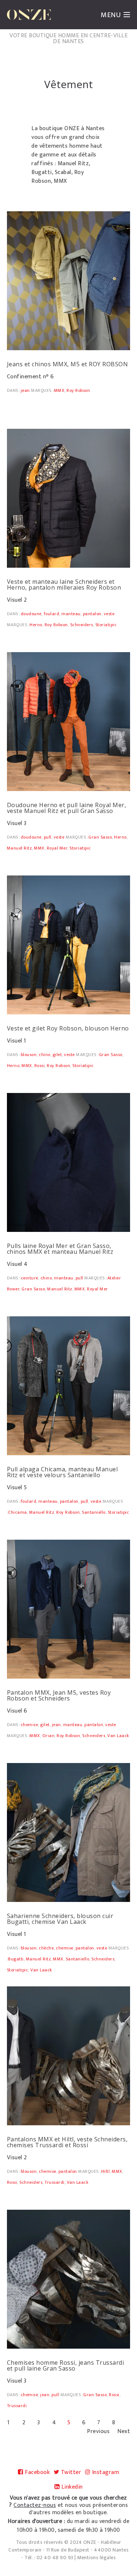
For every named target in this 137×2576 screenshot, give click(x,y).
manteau (71, 614)
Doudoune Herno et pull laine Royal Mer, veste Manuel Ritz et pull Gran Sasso (67, 808)
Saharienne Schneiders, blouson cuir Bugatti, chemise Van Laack (60, 1919)
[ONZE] (29, 15)
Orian (49, 1736)
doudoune (31, 614)
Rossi (40, 1066)
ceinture (30, 1278)
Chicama (18, 1512)
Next (124, 2432)
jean (25, 390)
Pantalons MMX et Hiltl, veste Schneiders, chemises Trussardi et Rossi (67, 2142)
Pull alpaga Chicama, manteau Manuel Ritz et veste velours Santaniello (62, 1472)
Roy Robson (78, 390)
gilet (57, 1055)
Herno (36, 625)
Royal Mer (57, 848)
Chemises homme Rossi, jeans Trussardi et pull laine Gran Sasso (66, 2365)
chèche (46, 1948)
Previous (98, 2432)
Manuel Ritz (20, 848)
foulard (52, 614)
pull (48, 837)
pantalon (92, 614)
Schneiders (82, 625)
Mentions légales (96, 2558)
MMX (59, 390)
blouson (29, 1055)
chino (45, 1055)
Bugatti (16, 1959)
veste (109, 614)
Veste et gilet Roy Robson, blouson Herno (68, 1028)
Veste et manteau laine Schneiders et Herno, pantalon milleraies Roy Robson (64, 585)
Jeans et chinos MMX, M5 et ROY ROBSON (68, 364)
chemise (30, 1725)
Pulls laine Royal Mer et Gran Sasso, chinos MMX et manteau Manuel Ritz (60, 1249)
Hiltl (106, 2171)
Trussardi (55, 2182)
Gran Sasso (100, 837)
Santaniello (94, 1512)
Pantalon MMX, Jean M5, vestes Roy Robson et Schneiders (59, 1695)
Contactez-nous (35, 2505)
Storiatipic (106, 625)
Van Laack (118, 1736)
